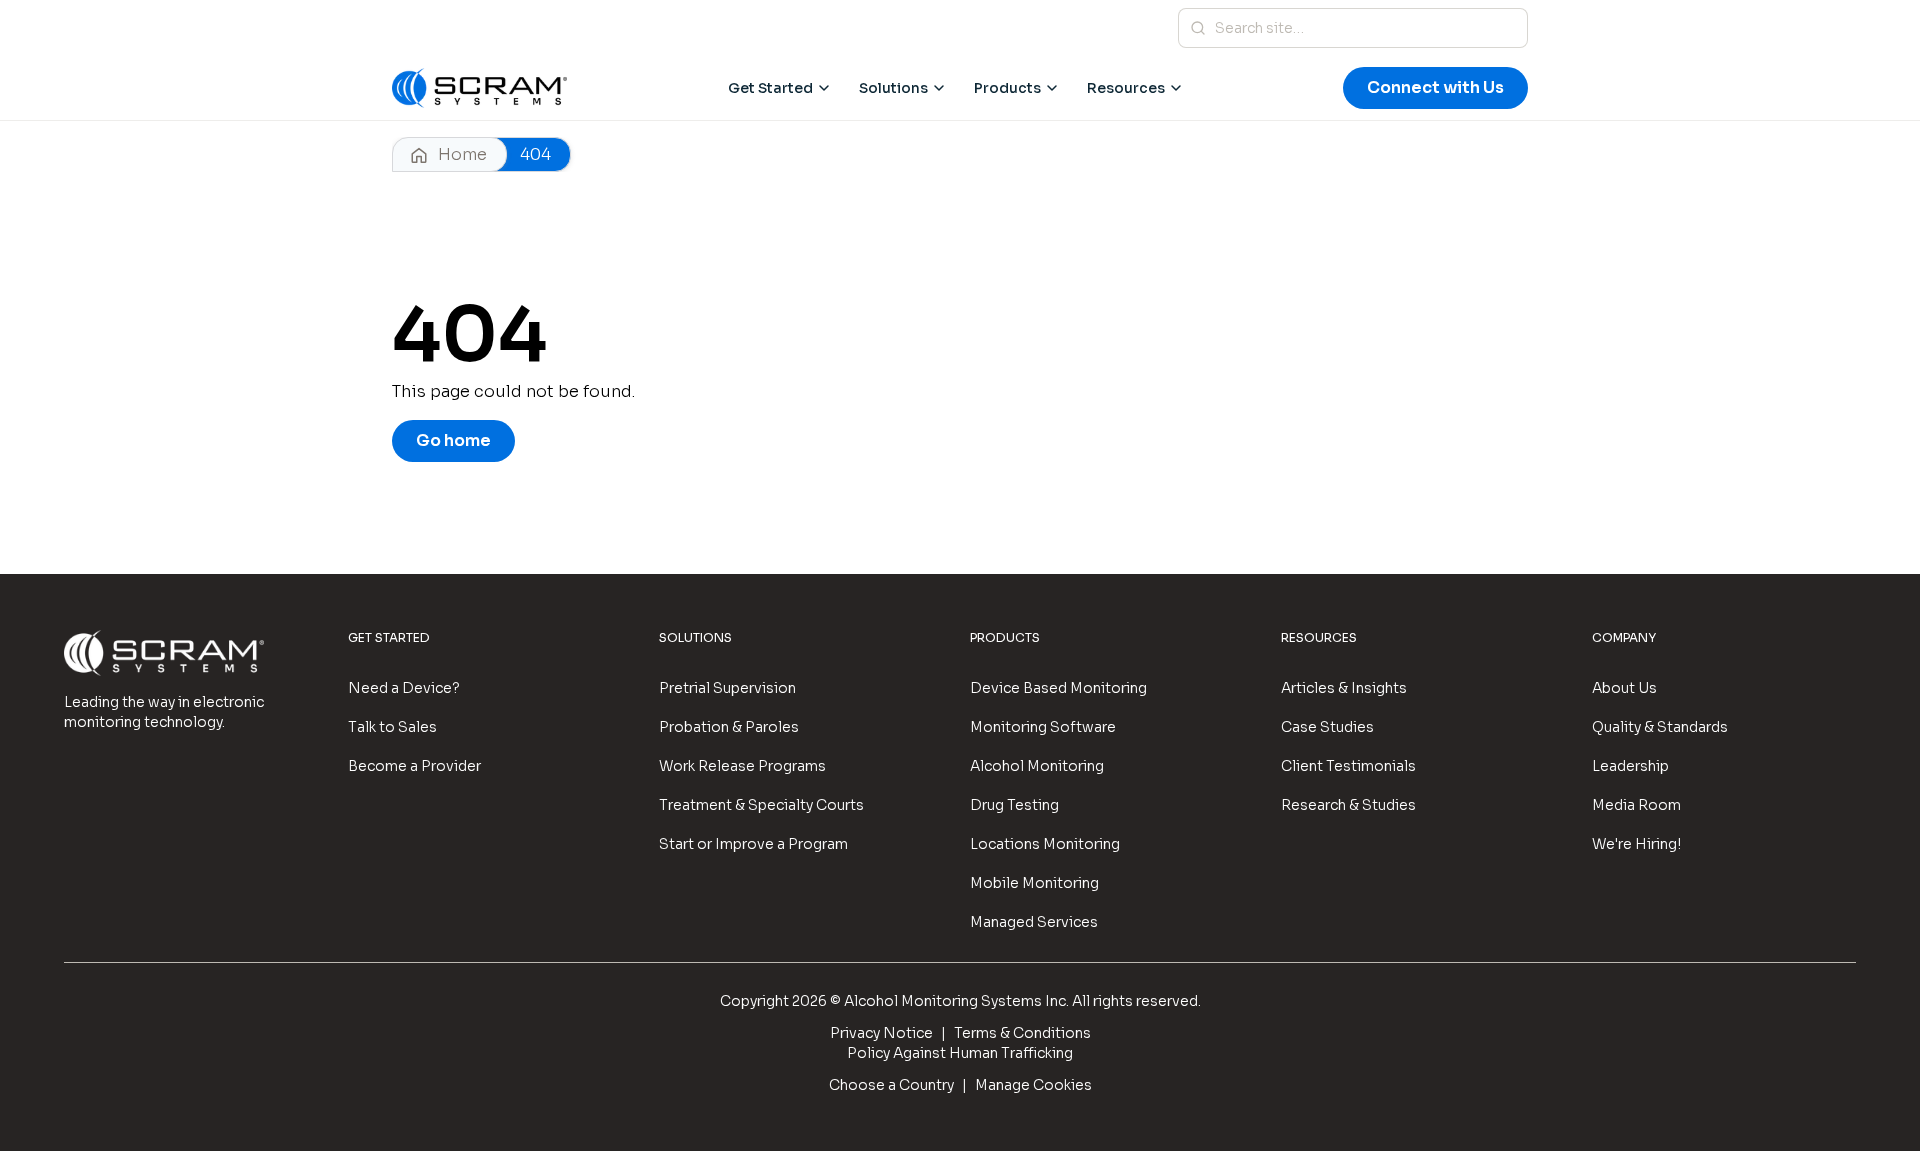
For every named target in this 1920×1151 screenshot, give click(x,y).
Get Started (770, 88)
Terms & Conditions (1022, 1033)
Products (1007, 88)
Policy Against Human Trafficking (960, 1053)
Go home (453, 440)
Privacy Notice (881, 1033)
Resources (1126, 88)
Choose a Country (891, 1085)
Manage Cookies (1033, 1085)
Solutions (893, 88)
